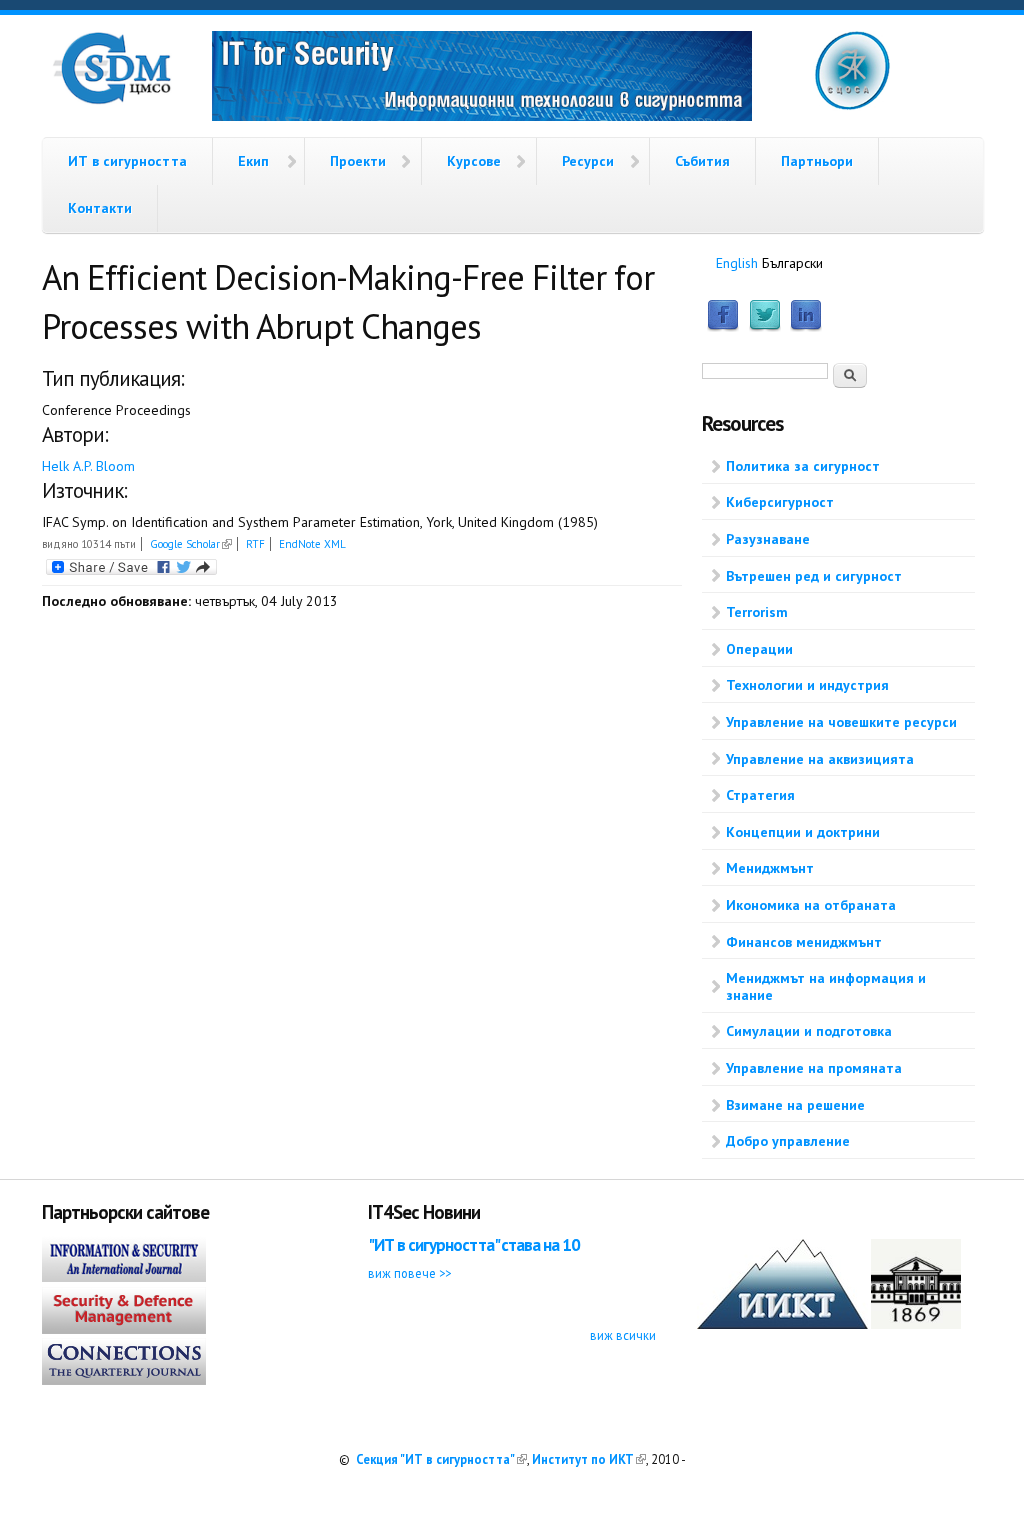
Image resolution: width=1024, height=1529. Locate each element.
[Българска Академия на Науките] (916, 1324)
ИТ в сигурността (127, 161)
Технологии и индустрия (807, 685)
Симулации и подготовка (809, 1031)
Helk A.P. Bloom (88, 466)
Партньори (817, 161)
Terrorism (757, 612)
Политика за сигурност (803, 466)
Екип (253, 161)
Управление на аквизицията (820, 759)
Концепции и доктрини (803, 832)
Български (792, 263)
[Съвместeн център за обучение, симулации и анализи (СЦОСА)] (852, 106)
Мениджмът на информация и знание (826, 986)
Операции (759, 649)
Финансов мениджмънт (804, 942)
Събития (702, 161)
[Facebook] (723, 327)
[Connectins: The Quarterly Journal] (124, 1380)
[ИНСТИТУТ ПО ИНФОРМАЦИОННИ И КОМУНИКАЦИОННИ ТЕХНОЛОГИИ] (782, 1324)
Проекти (358, 161)
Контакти (100, 208)
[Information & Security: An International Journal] (124, 1277)
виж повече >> (409, 1273)
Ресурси (588, 161)
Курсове (474, 161)
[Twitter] (765, 327)
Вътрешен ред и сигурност (814, 576)
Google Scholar (191, 544)
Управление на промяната (814, 1068)
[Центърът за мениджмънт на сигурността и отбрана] (112, 100)
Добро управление (788, 1141)
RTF (255, 544)
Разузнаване (768, 539)
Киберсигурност (780, 502)
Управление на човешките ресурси (841, 722)
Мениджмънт (770, 868)
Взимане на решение (795, 1105)
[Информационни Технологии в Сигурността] (482, 79)
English (737, 263)
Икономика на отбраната (811, 905)
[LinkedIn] (806, 327)
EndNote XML (312, 544)
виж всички (623, 1335)
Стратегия (760, 795)
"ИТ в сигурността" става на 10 (474, 1245)
